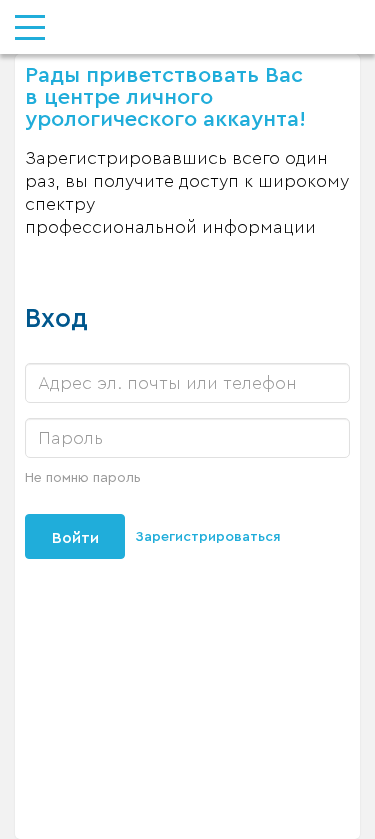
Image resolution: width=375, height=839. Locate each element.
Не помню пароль (83, 478)
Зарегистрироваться (208, 537)
